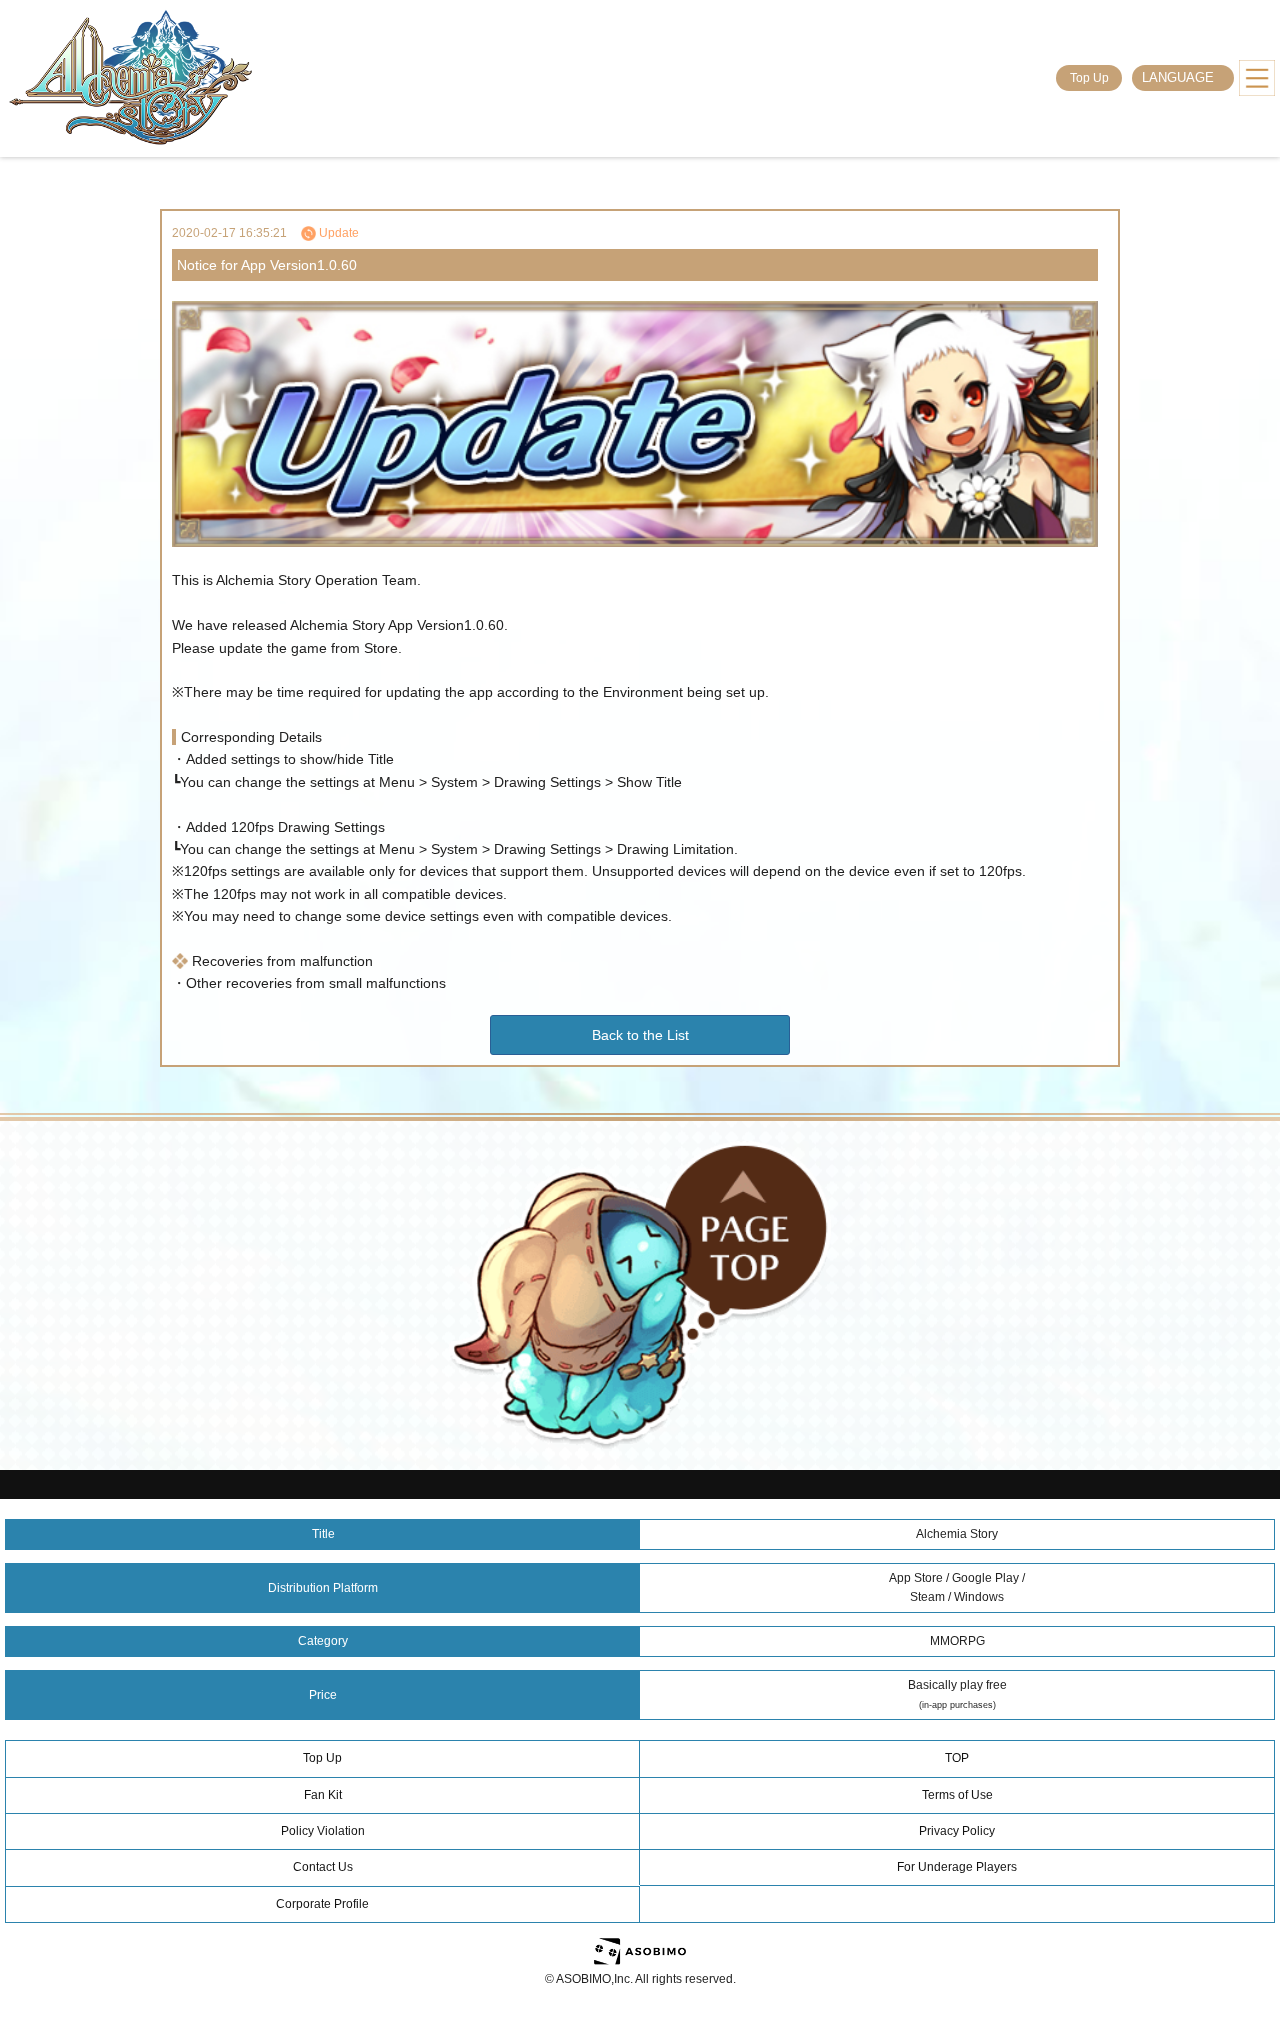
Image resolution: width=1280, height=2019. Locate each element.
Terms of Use (957, 1795)
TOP (957, 1758)
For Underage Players (957, 1867)
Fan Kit (323, 1795)
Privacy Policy (957, 1831)
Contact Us (323, 1867)
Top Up (1089, 78)
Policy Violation (323, 1831)
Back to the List (640, 1035)
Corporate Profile (322, 1904)
